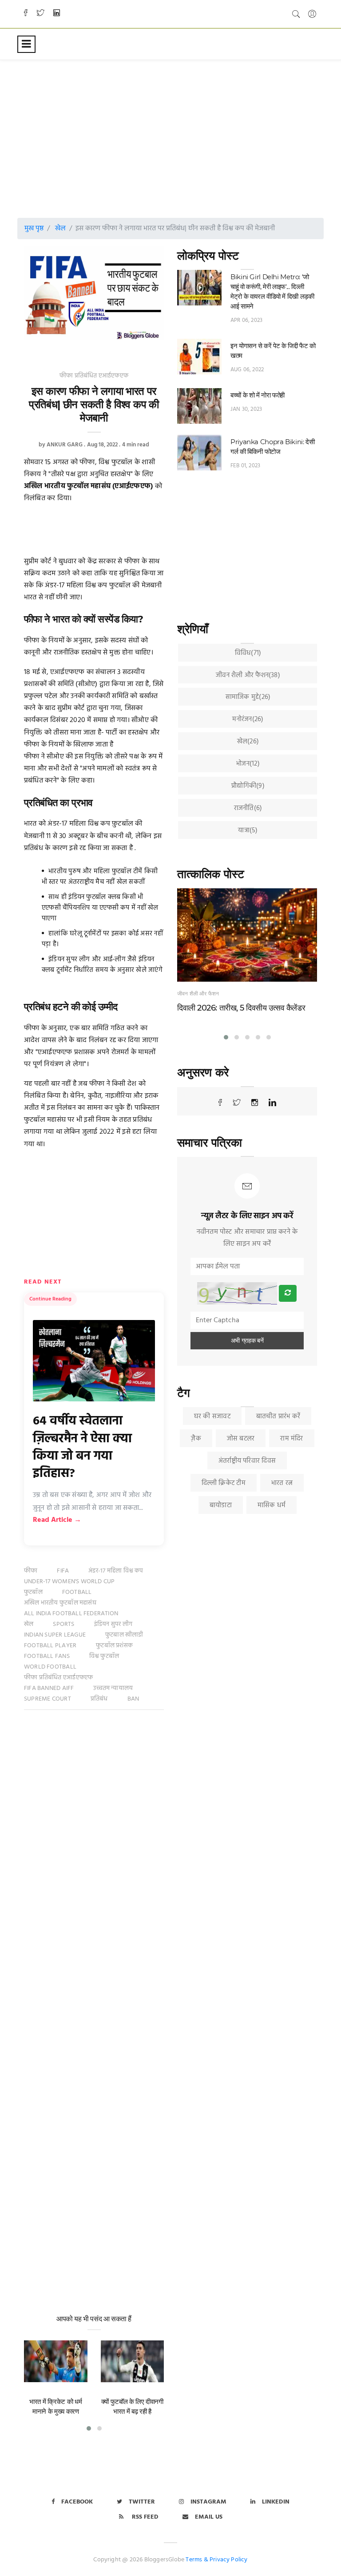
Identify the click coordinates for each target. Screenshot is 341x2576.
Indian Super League (55, 1635)
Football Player (50, 1646)
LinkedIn (276, 2502)
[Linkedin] (57, 14)
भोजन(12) (248, 764)
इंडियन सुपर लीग (113, 1624)
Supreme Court (48, 1699)
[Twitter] (40, 14)
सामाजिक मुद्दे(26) (248, 697)
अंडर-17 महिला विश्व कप (116, 1571)
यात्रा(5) (248, 831)
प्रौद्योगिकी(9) (248, 786)
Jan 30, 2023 (246, 409)
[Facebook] (26, 14)
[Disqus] (94, 1855)
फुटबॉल (33, 1592)
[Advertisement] (182, 131)
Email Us (209, 2517)
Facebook (77, 2502)
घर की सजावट (212, 1416)
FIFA (63, 1571)
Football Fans (47, 1656)
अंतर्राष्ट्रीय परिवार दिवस (247, 1461)
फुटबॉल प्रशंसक (114, 1646)
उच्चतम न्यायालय (113, 1688)
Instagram (208, 2502)
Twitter (142, 2502)
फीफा (31, 1571)
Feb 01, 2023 (245, 466)
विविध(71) (248, 653)
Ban (133, 1699)
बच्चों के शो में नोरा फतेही (258, 395)
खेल (60, 229)
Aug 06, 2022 (247, 370)
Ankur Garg (65, 445)
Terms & (197, 2560)
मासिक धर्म (272, 1505)
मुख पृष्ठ (34, 229)
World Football (50, 1667)
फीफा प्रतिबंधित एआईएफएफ (94, 376)
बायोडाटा (221, 1505)
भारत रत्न (282, 1483)
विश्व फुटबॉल (104, 1656)
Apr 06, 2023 (246, 320)
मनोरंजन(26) (248, 719)
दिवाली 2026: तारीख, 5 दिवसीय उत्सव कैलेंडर (241, 1008)
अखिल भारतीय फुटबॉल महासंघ (60, 1603)
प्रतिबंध (99, 1699)
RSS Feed (144, 2517)
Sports (63, 1624)
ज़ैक (196, 1439)
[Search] (296, 14)
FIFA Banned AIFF (49, 1688)
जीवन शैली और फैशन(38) (248, 675)
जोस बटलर (241, 1439)
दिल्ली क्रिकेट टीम (224, 1483)
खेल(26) (248, 742)
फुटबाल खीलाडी (124, 1635)
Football (77, 1592)
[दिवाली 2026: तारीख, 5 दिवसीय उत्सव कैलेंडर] (247, 935)
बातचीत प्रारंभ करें (278, 1416)
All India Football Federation (71, 1614)
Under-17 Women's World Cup (69, 1582)
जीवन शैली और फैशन (198, 993)
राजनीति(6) (248, 808)
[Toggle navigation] (26, 44)
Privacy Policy (229, 2560)
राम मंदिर (291, 1439)
